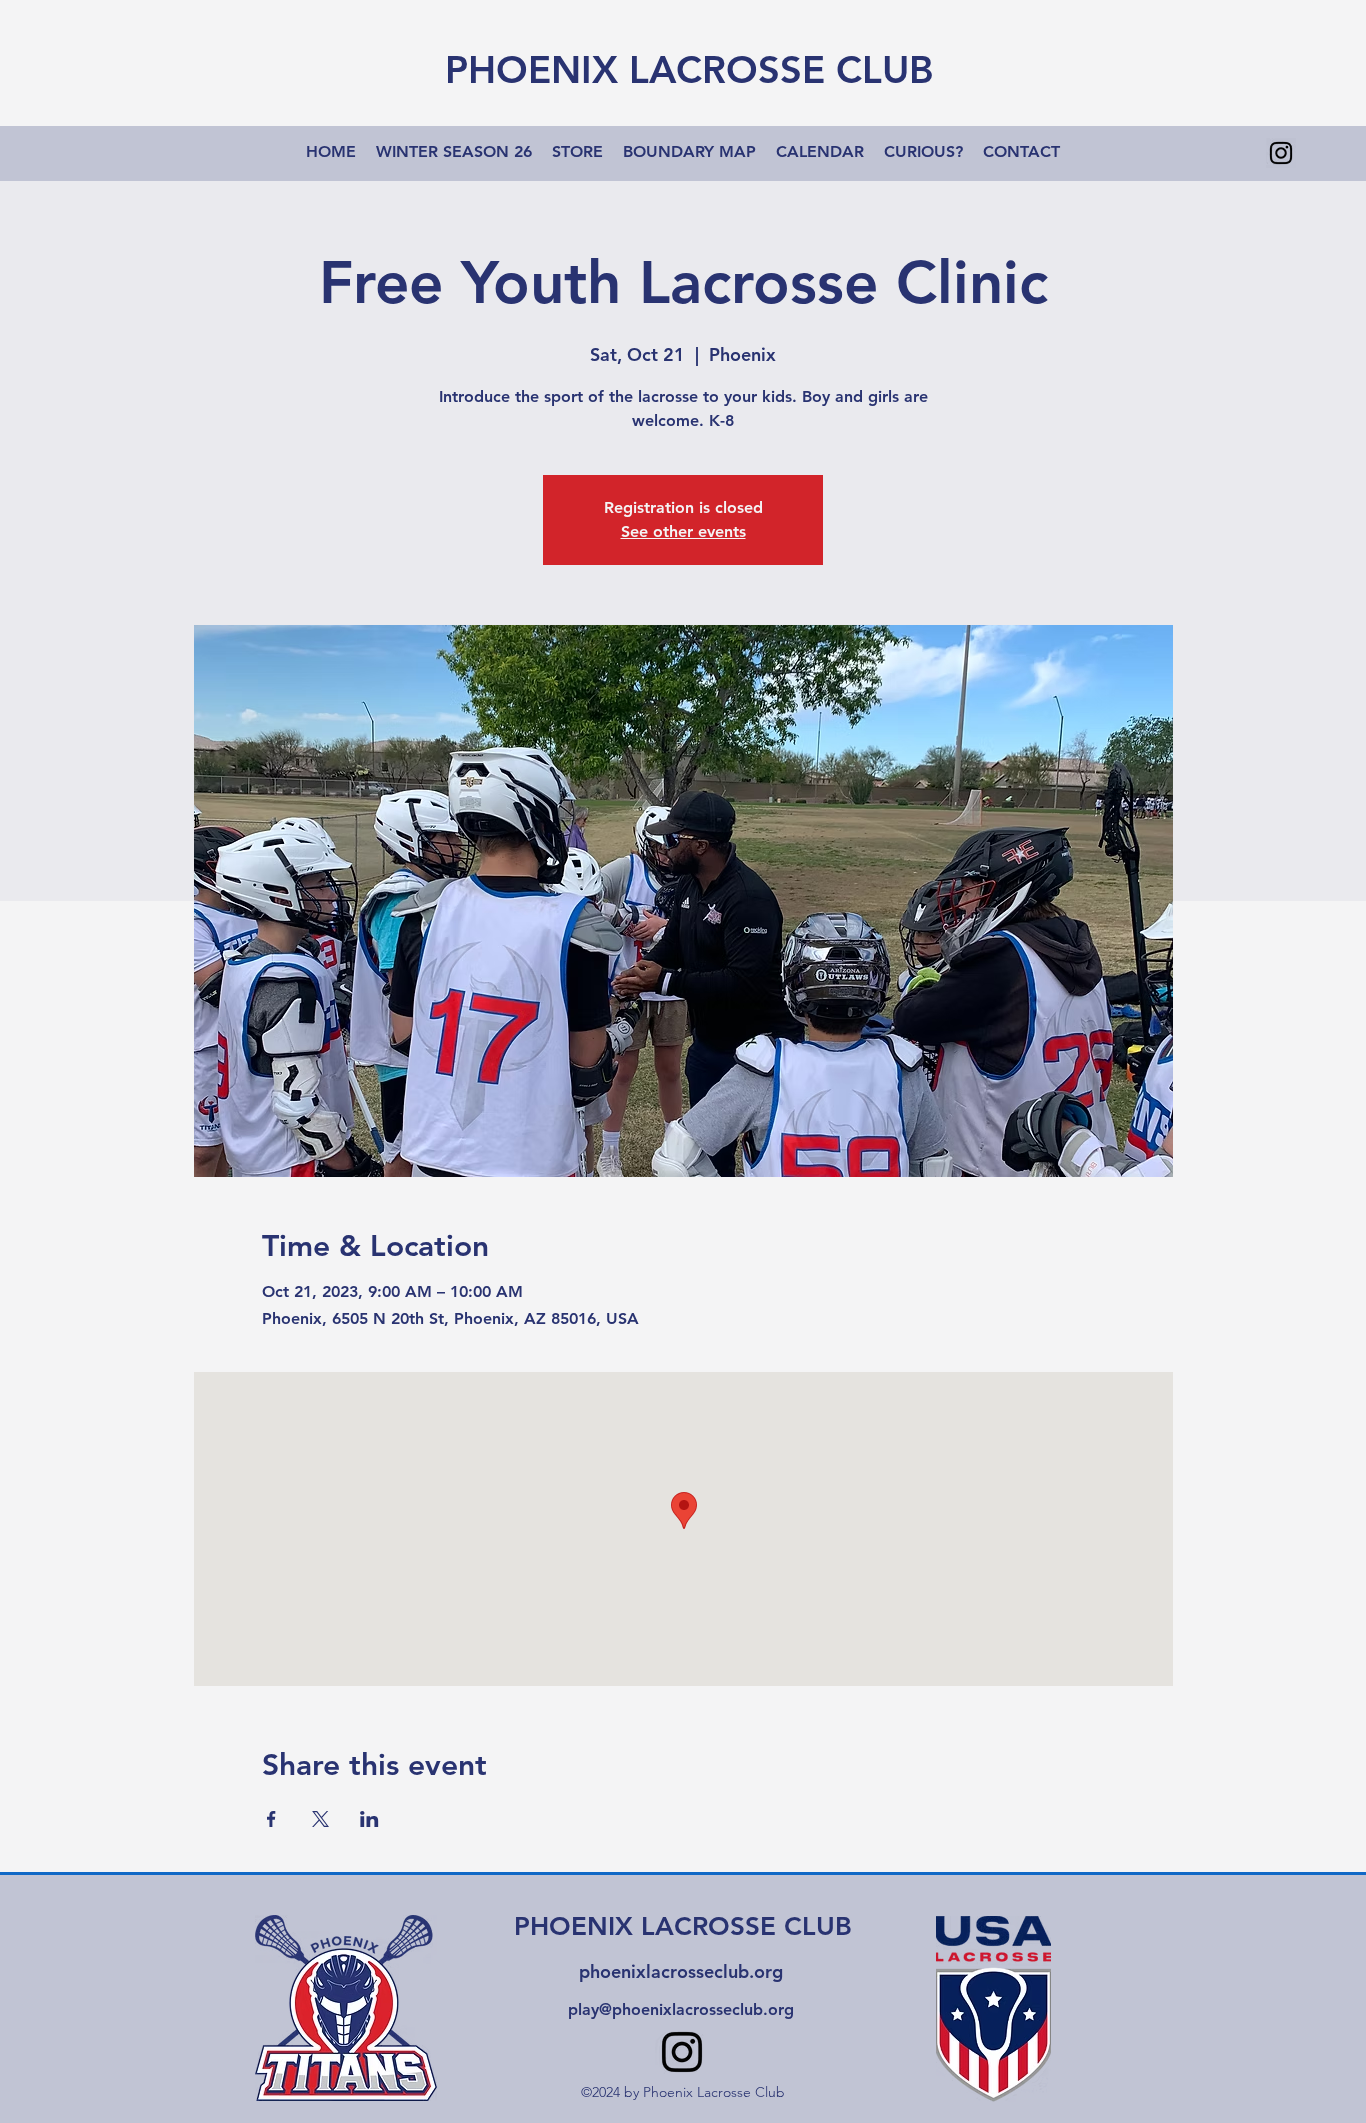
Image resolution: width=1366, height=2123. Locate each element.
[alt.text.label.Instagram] (1281, 153)
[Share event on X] (320, 1819)
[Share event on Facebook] (271, 1819)
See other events (683, 531)
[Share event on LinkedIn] (369, 1819)
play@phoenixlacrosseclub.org (681, 2009)
